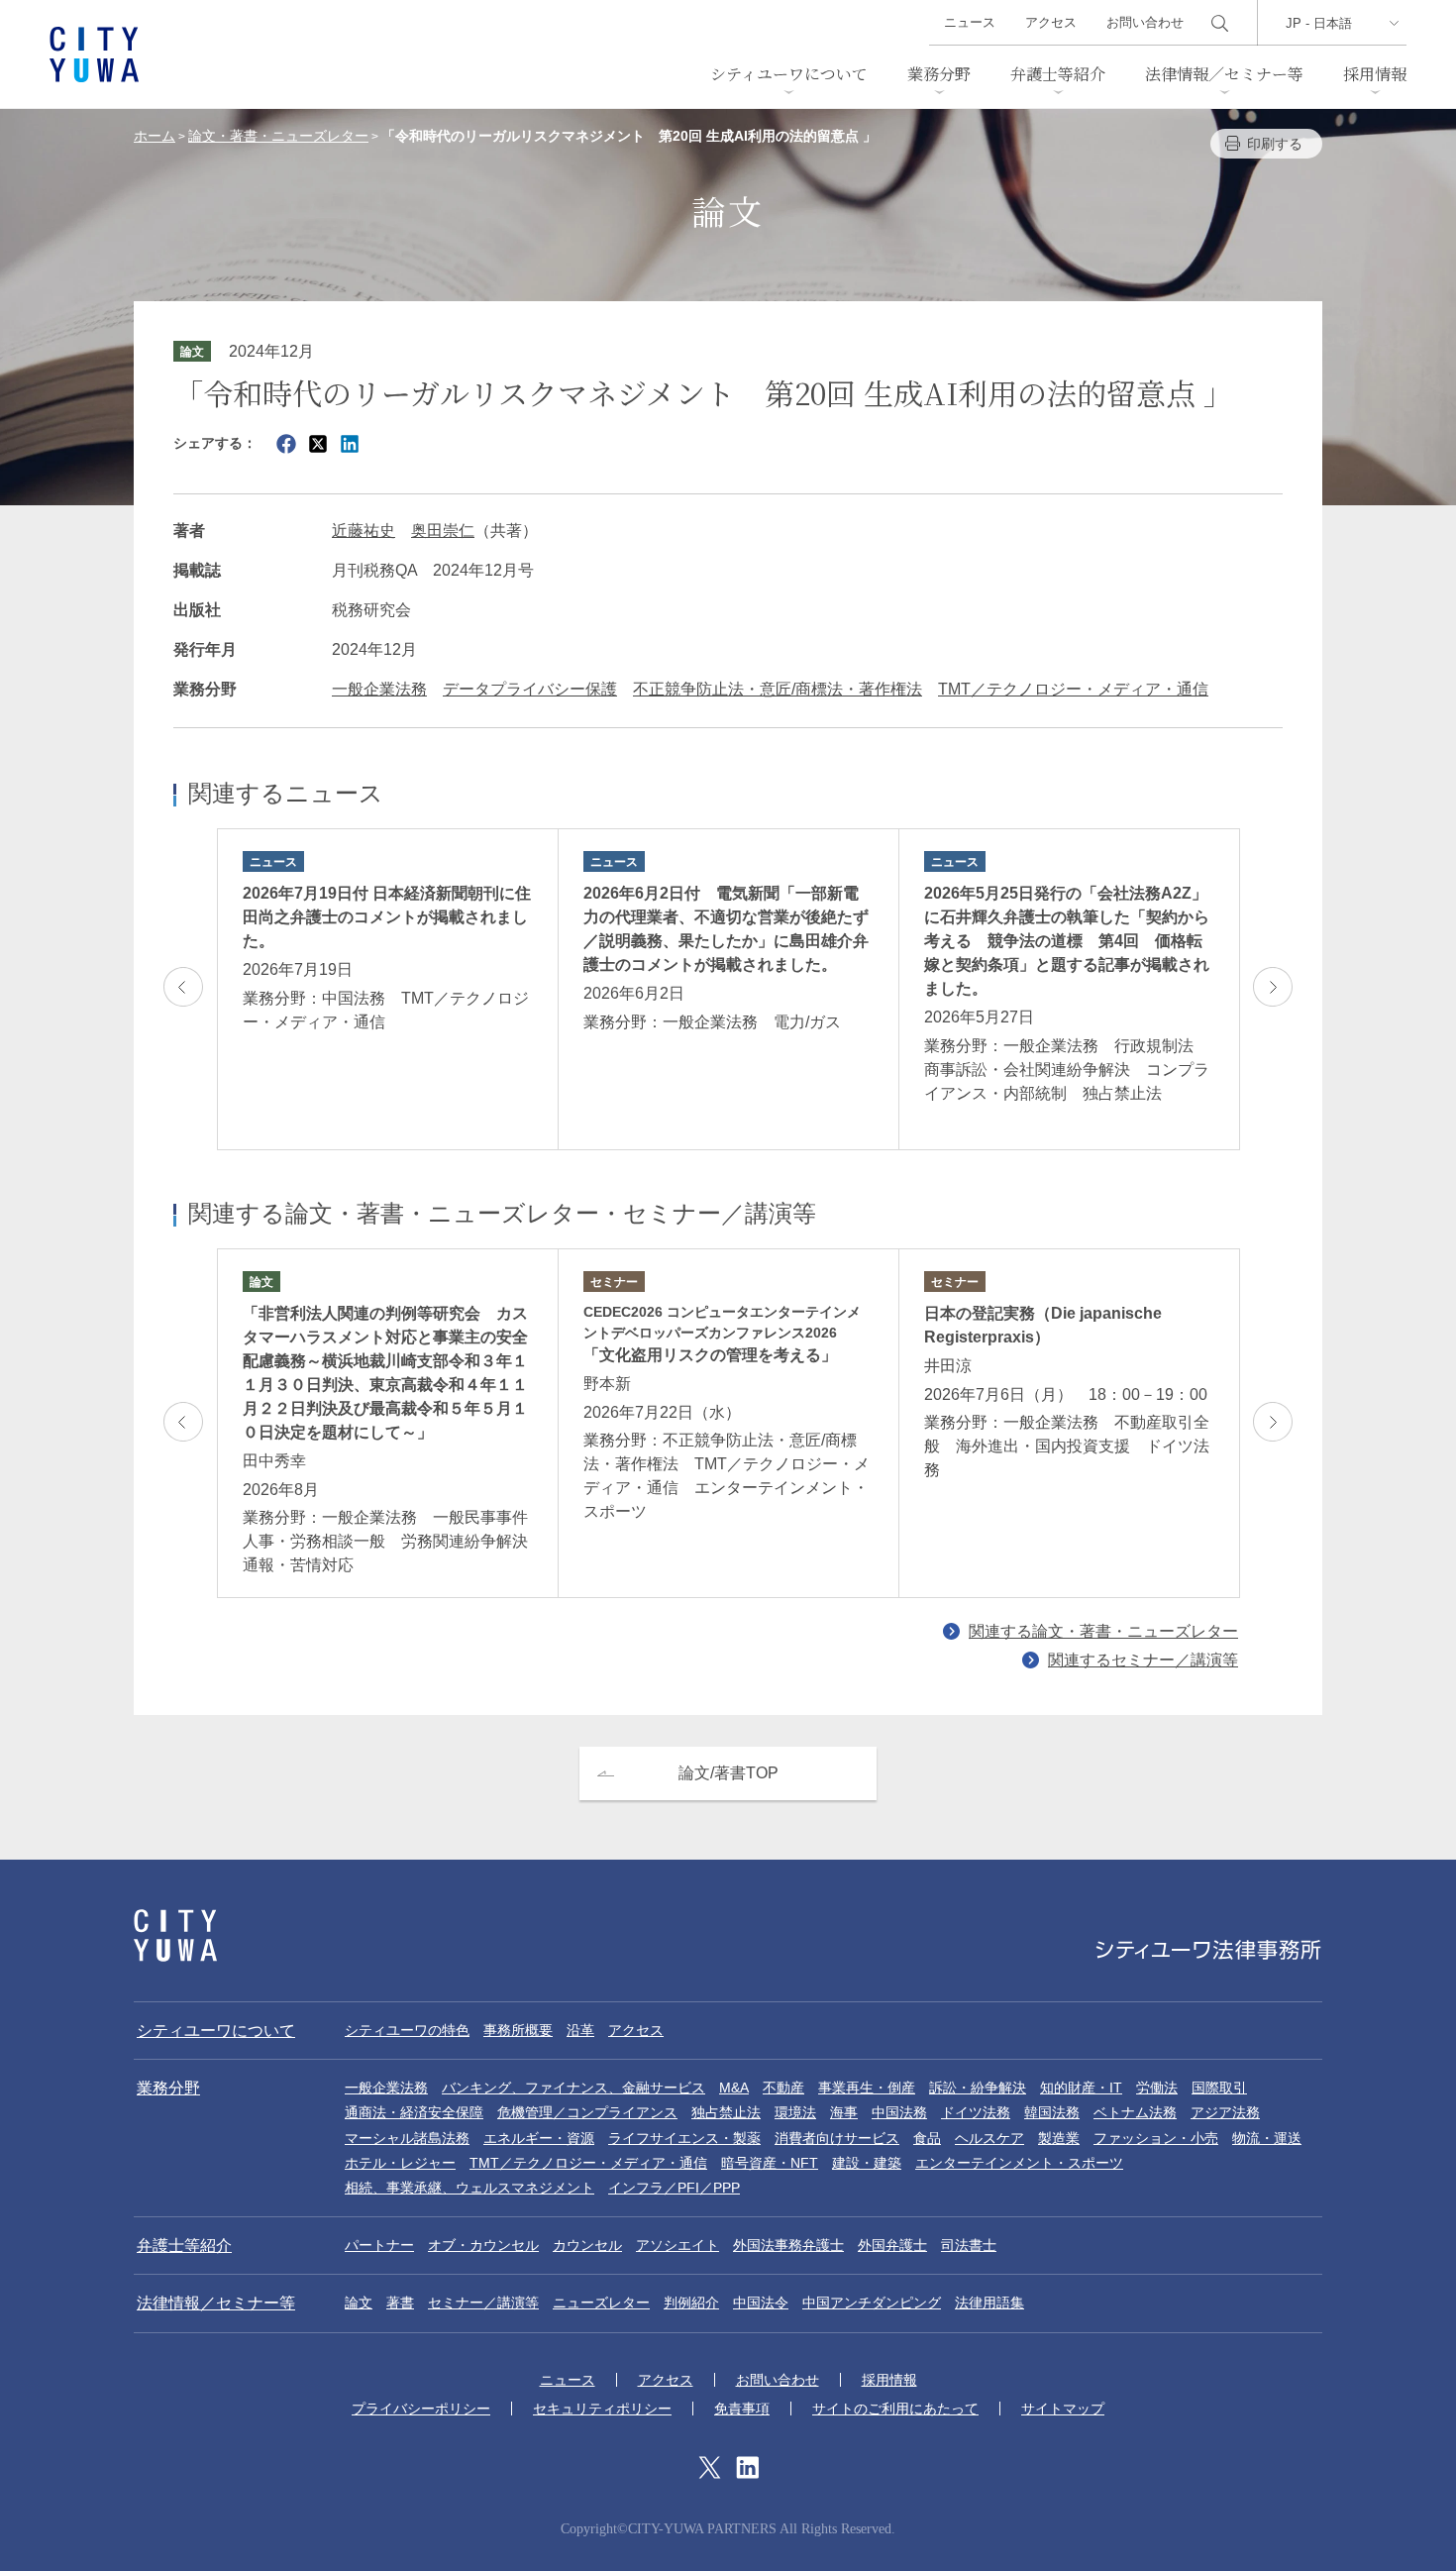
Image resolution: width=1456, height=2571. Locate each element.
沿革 (580, 2030)
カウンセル (587, 2245)
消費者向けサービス (837, 2138)
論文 (359, 2303)
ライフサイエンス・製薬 (684, 2138)
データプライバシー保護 (530, 689)
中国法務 (899, 2112)
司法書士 (969, 2245)
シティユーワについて (789, 74)
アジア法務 (1225, 2112)
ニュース (970, 22)
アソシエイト (677, 2245)
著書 (400, 2303)
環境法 (795, 2112)
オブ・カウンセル (483, 2245)
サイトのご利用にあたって (895, 2409)
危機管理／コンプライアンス (587, 2112)
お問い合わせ (1145, 22)
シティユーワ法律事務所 (175, 1935)
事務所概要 (518, 2030)
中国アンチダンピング (872, 2303)
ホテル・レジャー (400, 2163)
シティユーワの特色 (407, 2030)
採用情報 (1375, 74)
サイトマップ (1063, 2409)
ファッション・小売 (1156, 2138)
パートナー (379, 2245)
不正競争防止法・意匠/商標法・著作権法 (778, 689)
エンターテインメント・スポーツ (1019, 2163)
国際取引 (1219, 2088)
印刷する (1275, 144)
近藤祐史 (364, 531)
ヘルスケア (989, 2138)
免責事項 (742, 2409)
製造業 (1059, 2138)
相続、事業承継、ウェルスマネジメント (469, 2188)
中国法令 (761, 2303)
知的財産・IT (1081, 2088)
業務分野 (939, 74)
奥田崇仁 (443, 531)
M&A (734, 2088)
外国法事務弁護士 (788, 2245)
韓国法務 (1052, 2112)
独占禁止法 (726, 2112)
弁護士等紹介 (1058, 74)
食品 (927, 2138)
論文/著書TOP (728, 1773)
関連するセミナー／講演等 (1143, 1660)
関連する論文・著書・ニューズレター (1103, 1631)
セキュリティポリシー (602, 2409)
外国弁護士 (892, 2245)
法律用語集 (989, 2303)
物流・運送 (1267, 2138)
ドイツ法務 (976, 2112)
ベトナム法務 (1135, 2112)
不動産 (783, 2088)
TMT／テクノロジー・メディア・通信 (1073, 689)
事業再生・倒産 (867, 2088)
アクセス (1051, 22)
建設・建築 (867, 2163)
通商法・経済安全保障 (414, 2112)
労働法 (1157, 2088)
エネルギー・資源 (539, 2138)
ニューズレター (601, 2303)
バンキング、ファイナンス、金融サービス (573, 2088)
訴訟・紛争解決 (978, 2088)
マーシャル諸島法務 (407, 2138)
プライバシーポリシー (421, 2409)
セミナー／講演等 (483, 2303)
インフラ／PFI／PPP (674, 2188)
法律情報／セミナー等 (1224, 74)
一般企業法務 (379, 689)
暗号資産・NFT (770, 2163)
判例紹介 (691, 2303)
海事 (844, 2112)
